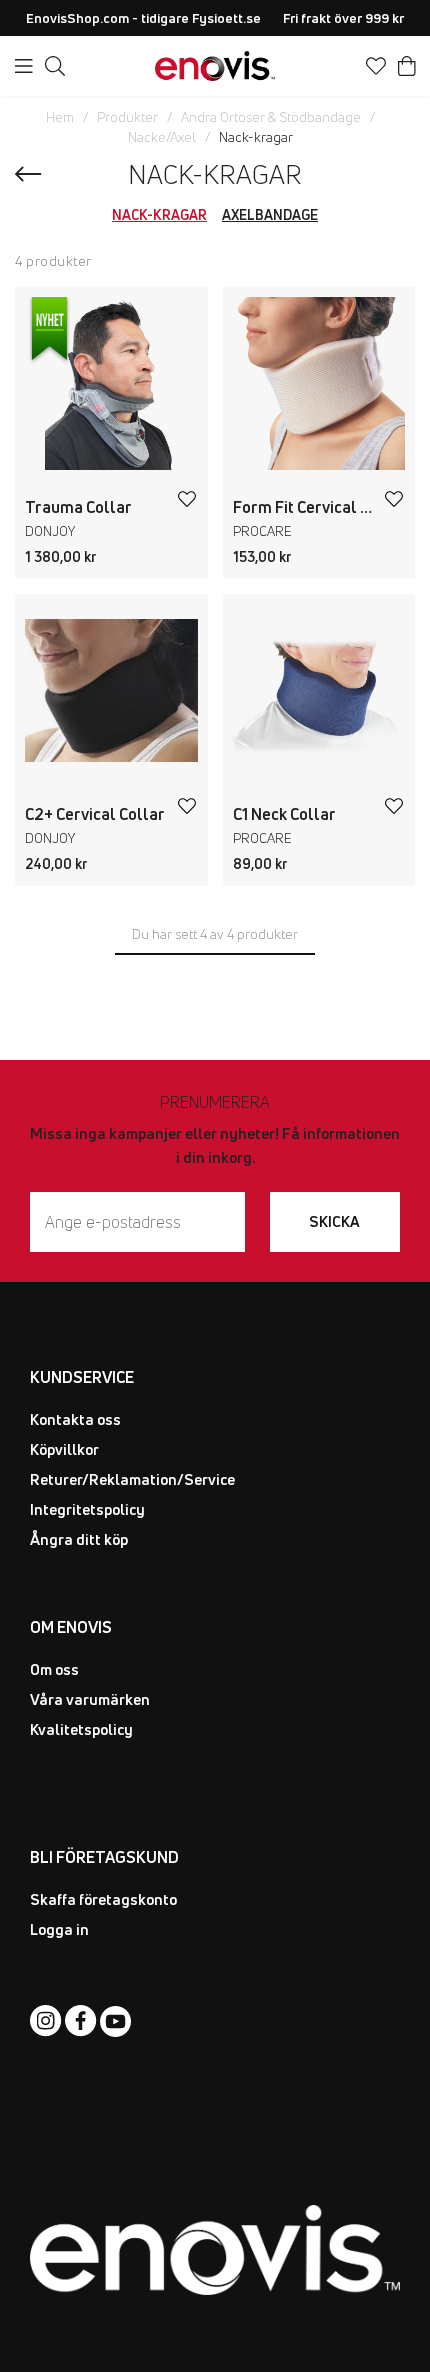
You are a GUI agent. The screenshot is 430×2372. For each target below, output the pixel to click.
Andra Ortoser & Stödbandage (271, 117)
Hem (60, 117)
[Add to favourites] (187, 499)
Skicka (334, 1221)
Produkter (127, 117)
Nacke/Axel (162, 137)
